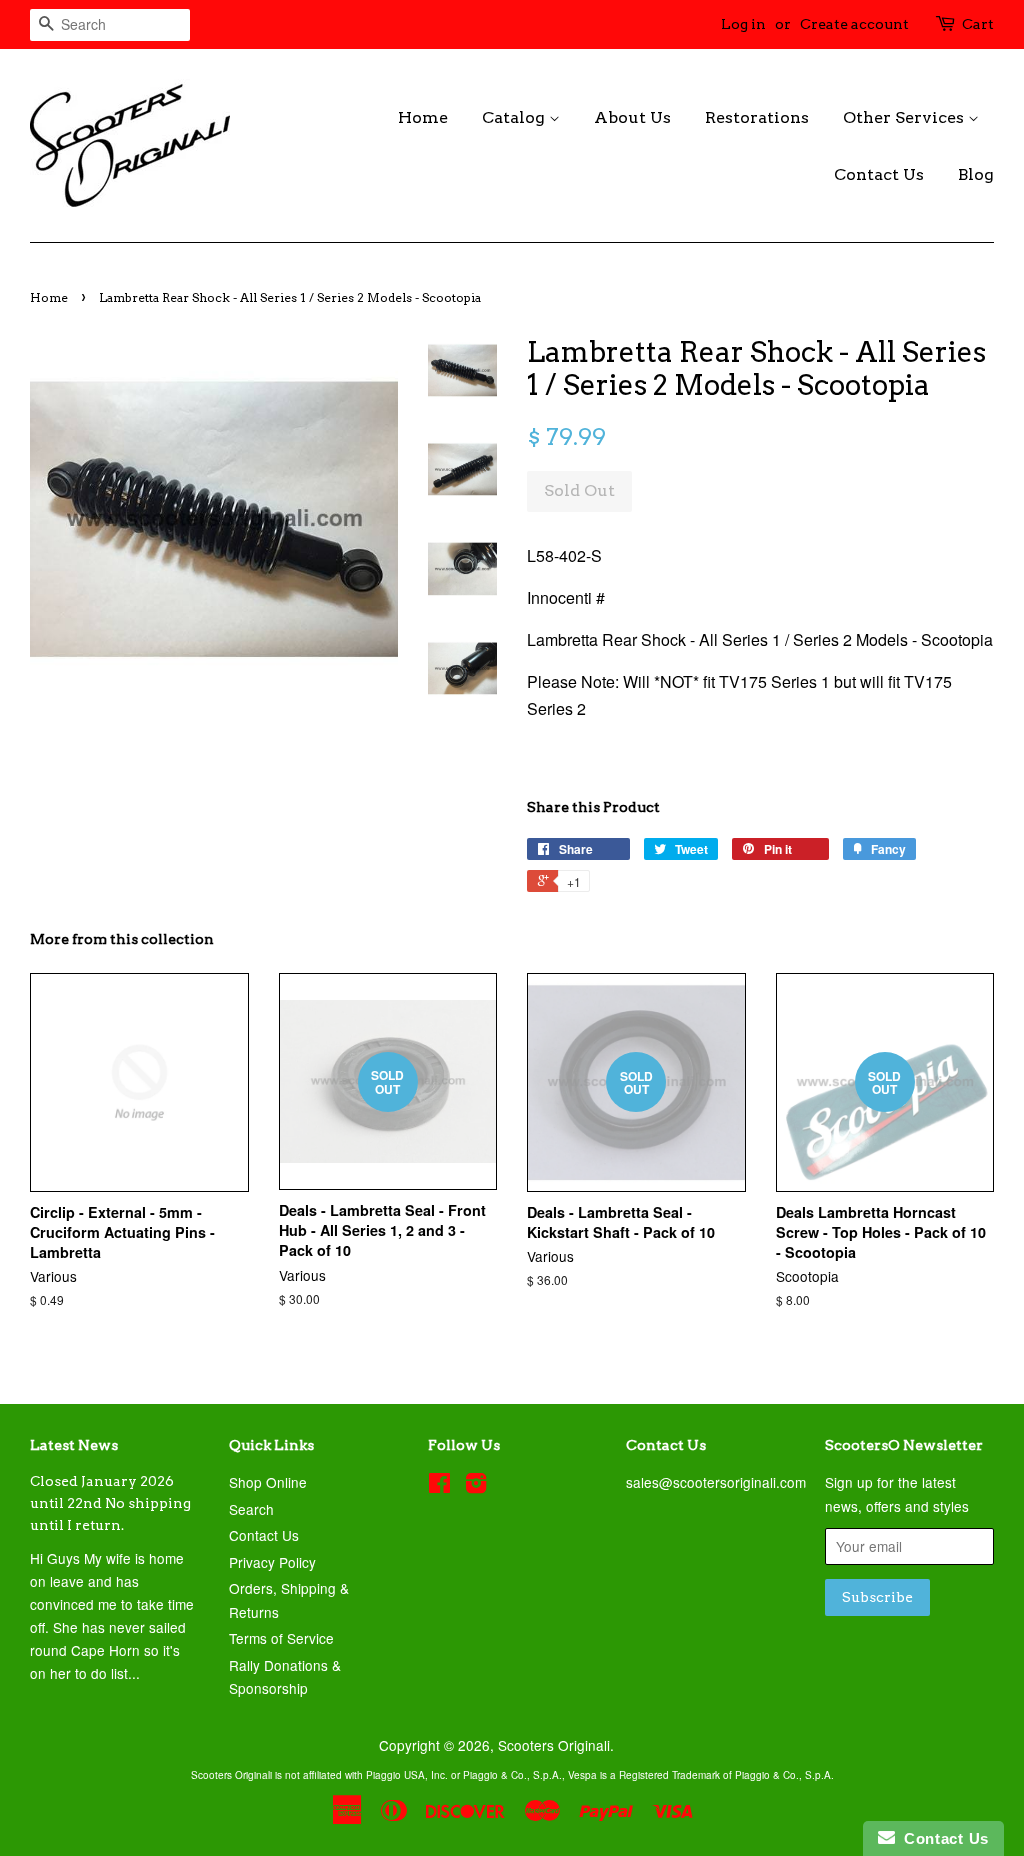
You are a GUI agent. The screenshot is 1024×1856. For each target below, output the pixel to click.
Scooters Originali (554, 1745)
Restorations (757, 117)
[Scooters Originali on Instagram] (476, 1486)
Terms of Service (281, 1638)
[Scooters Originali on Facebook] (439, 1486)
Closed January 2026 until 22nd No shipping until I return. (110, 1503)
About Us (632, 117)
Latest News (74, 1445)
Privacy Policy (272, 1562)
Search (251, 1509)
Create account (854, 24)
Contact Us (879, 174)
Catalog (515, 117)
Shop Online (268, 1482)
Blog (976, 174)
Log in (743, 24)
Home (423, 117)
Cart (978, 24)
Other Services (905, 117)
